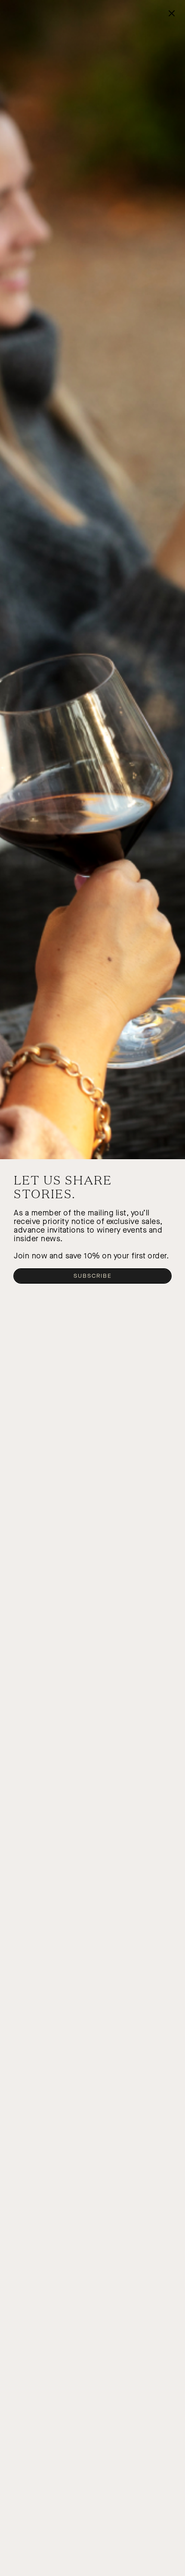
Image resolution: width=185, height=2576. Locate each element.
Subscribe (93, 1276)
